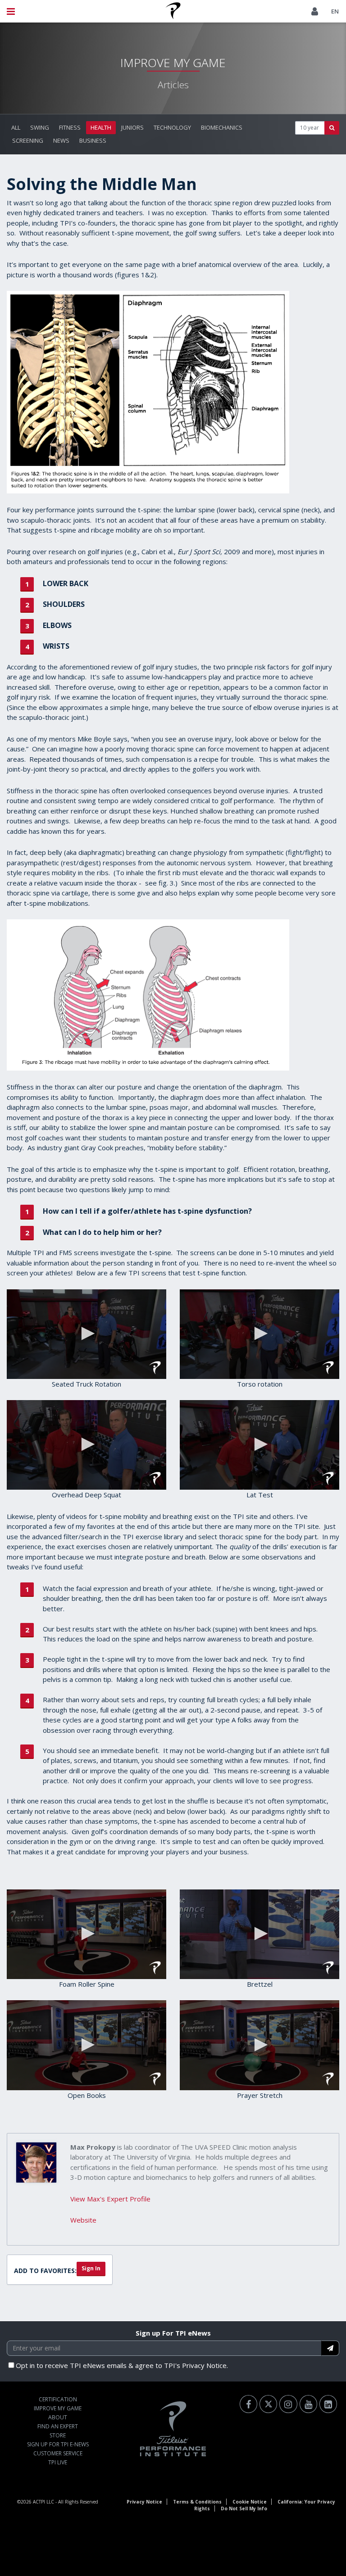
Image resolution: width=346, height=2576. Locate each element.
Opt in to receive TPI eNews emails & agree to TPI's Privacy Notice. (122, 2365)
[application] (86, 1334)
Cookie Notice (250, 2502)
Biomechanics (222, 127)
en (335, 11)
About (58, 2417)
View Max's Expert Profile (110, 2199)
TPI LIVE (58, 2462)
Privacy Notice (144, 2502)
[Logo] (155, 1368)
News (61, 140)
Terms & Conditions (197, 2502)
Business (93, 140)
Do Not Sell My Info (244, 2508)
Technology (172, 127)
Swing (40, 127)
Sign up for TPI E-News (58, 2444)
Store (58, 2435)
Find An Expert (58, 2426)
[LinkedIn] (328, 2404)
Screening (28, 140)
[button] (86, 1333)
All (16, 127)
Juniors (132, 127)
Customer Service (58, 2453)
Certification (58, 2399)
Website (83, 2220)
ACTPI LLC (43, 2502)
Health (101, 127)
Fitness (70, 127)
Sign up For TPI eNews (173, 2333)
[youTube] (308, 2404)
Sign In (91, 2268)
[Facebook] (248, 2404)
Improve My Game (58, 2408)
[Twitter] (268, 2404)
